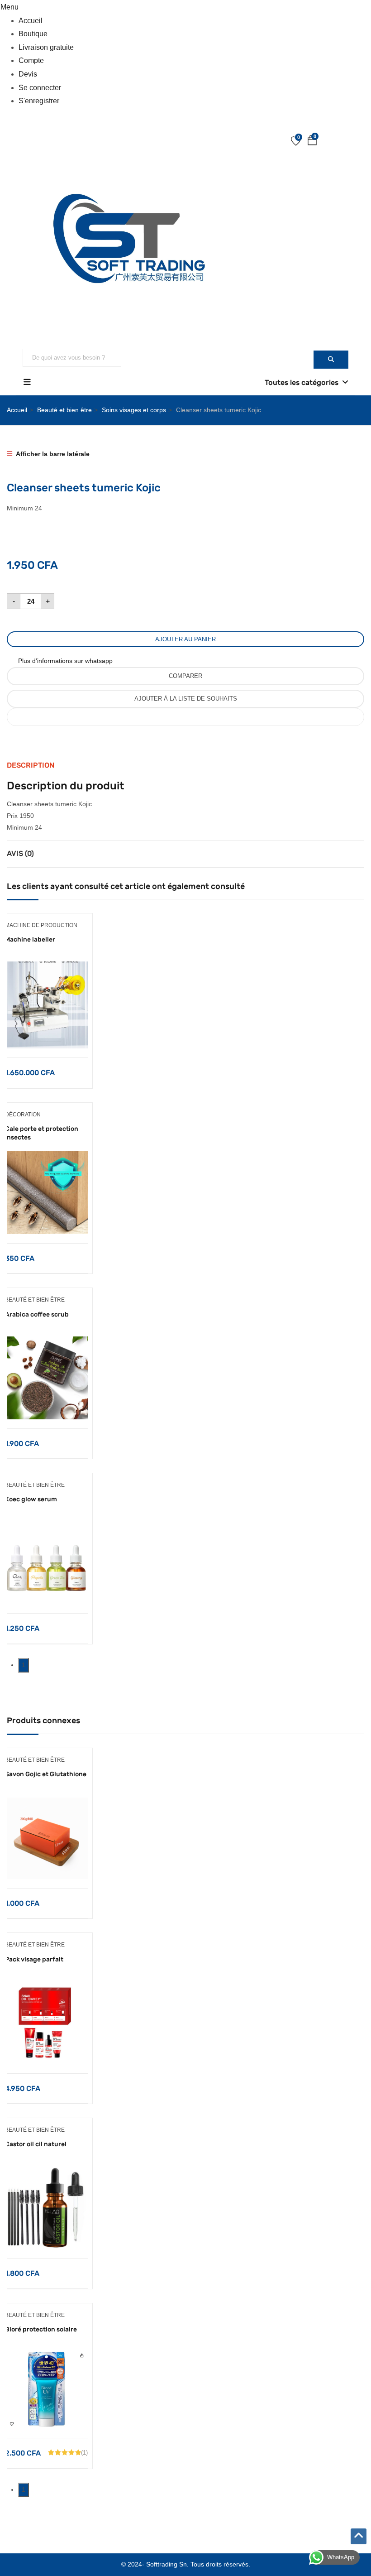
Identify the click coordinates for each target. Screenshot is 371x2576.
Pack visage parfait (34, 1959)
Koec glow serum (31, 1499)
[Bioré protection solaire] (46, 2357)
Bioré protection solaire (41, 2329)
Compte (31, 60)
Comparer (185, 676)
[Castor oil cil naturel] (46, 2172)
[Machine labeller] (46, 967)
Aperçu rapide (46, 1035)
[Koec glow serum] (46, 1527)
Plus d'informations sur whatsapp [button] (65, 661)
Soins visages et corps (134, 410)
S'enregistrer (39, 101)
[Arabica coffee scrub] (46, 1342)
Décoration (23, 1115)
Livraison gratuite (46, 47)
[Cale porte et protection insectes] (46, 1156)
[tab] (185, 765)
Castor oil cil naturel (36, 2144)
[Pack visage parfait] (46, 1987)
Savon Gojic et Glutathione (46, 1774)
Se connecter (40, 88)
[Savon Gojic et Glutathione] (46, 1802)
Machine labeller (30, 940)
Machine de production (41, 925)
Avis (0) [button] (20, 853)
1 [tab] (24, 1665)
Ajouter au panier (185, 639)
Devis (28, 74)
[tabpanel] (46, 1001)
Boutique (33, 34)
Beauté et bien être (64, 410)
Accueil (31, 21)
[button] (312, 142)
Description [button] (31, 765)
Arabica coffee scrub (37, 1314)
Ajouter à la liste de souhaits (186, 699)
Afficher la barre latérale (52, 454)
